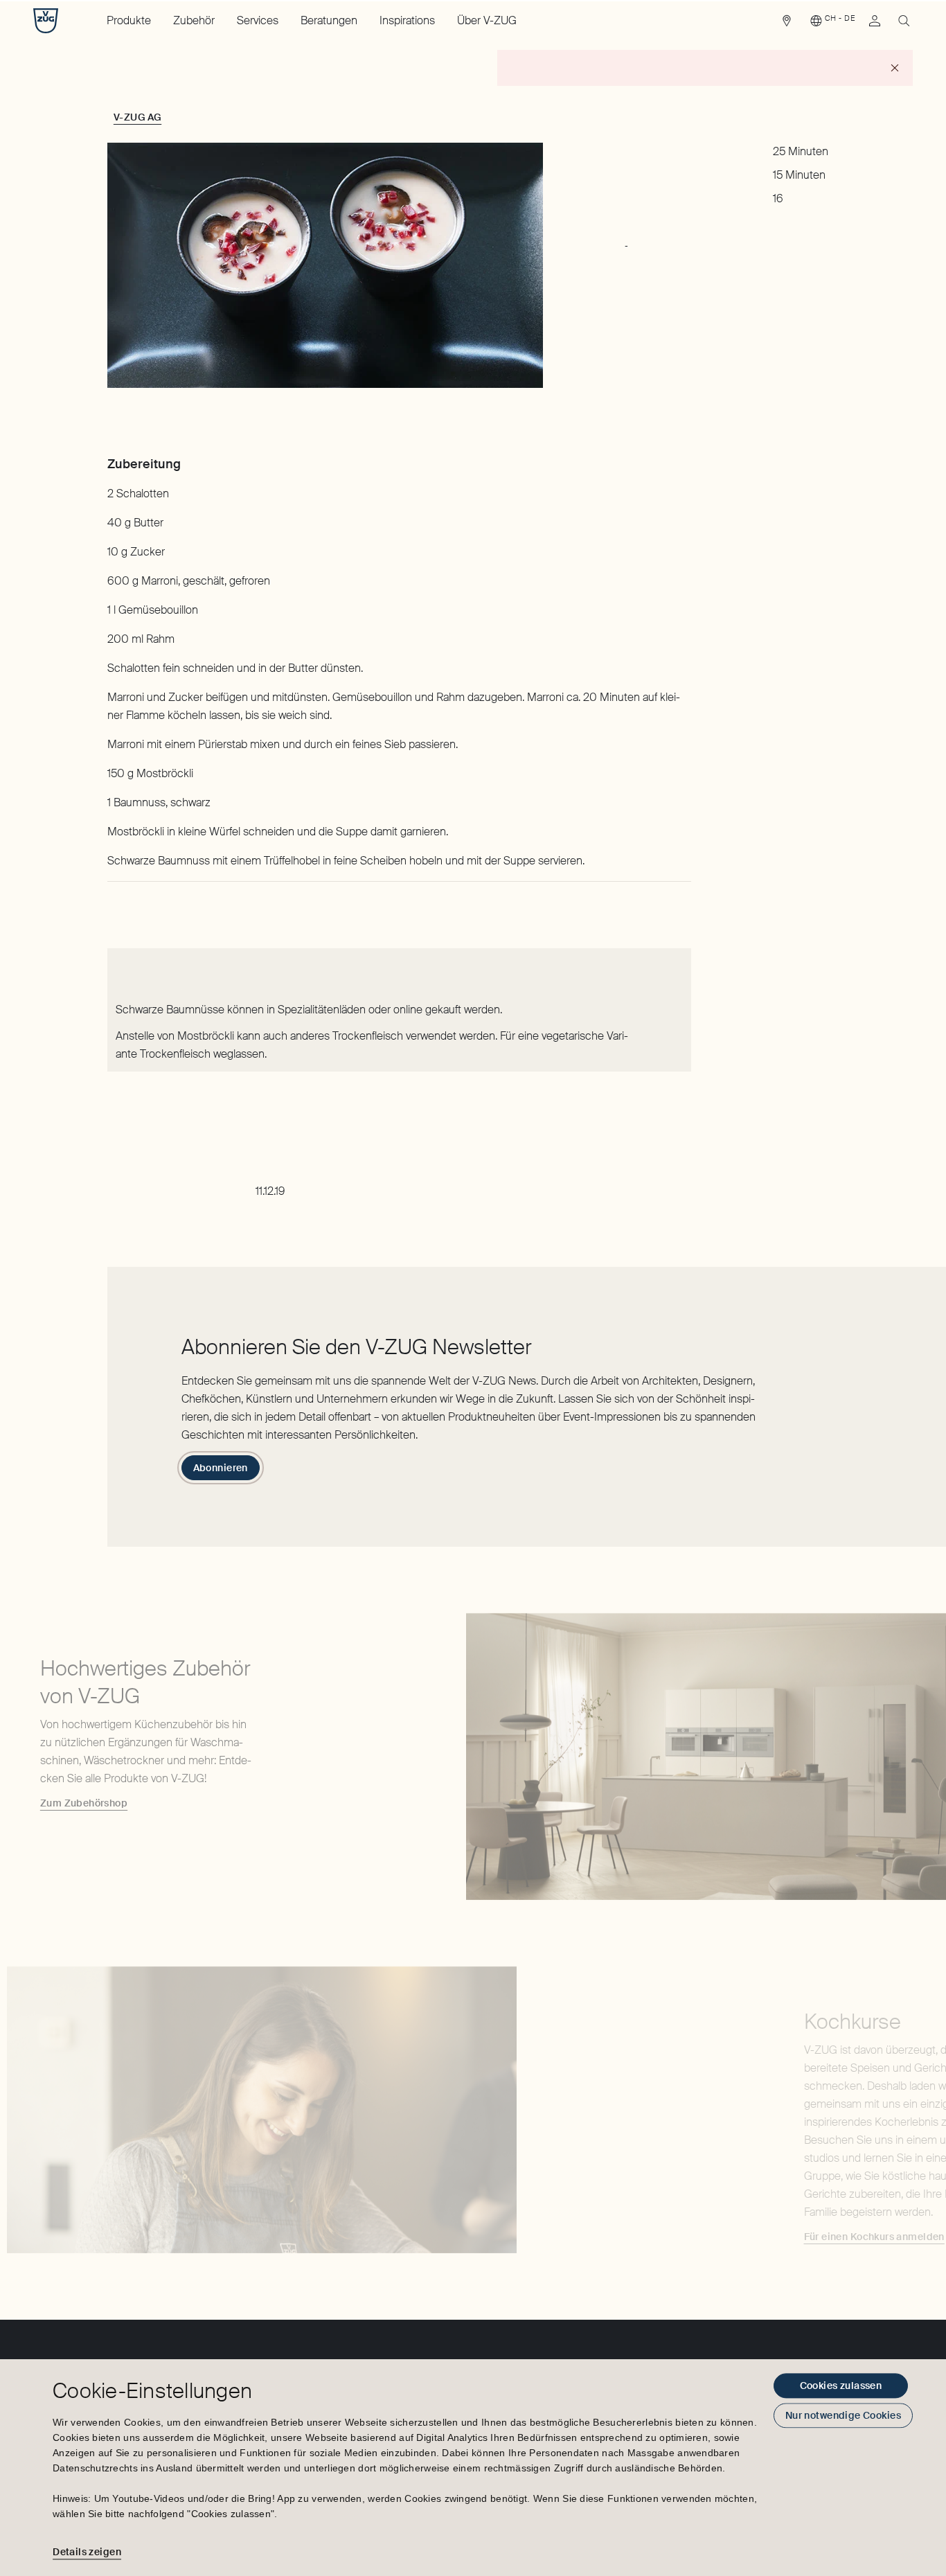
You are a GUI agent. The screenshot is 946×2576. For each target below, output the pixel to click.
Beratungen (329, 20)
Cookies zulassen (841, 2386)
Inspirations (407, 20)
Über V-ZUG (487, 20)
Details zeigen (87, 2552)
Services (258, 20)
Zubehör (194, 20)
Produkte (129, 20)
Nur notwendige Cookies (843, 2415)
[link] (787, 24)
